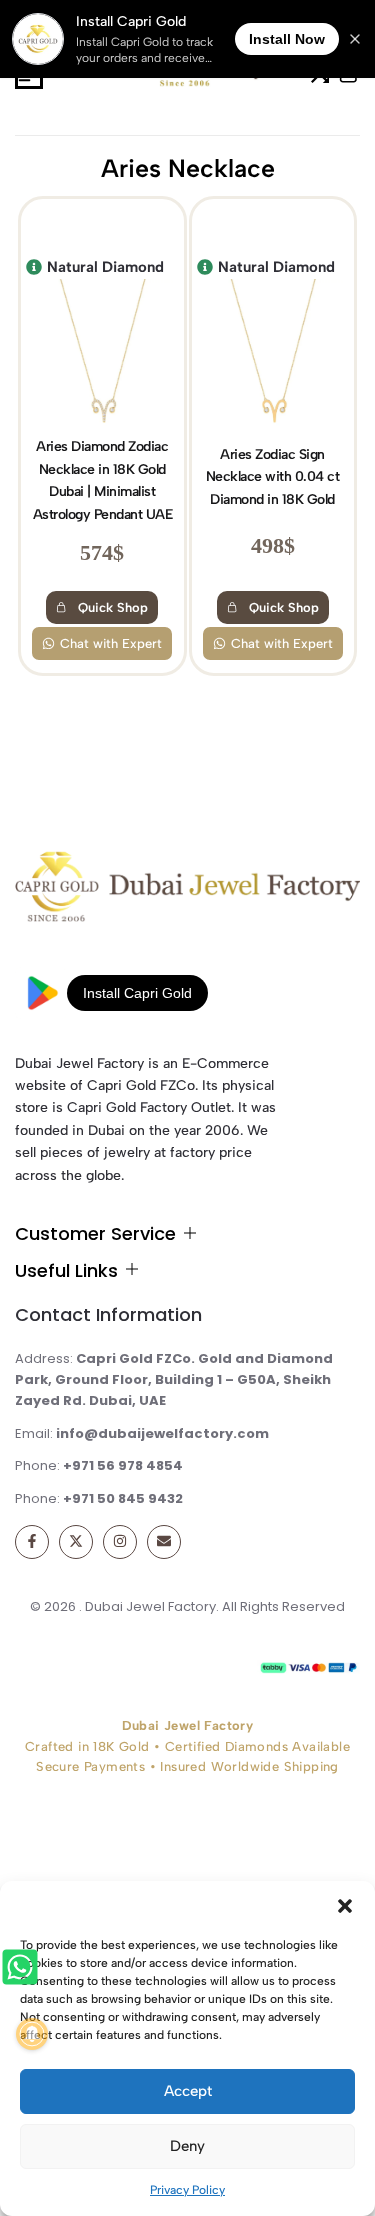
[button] (345, 1906)
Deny (187, 2146)
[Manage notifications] (32, 2034)
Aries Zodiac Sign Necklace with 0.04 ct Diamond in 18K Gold (273, 477)
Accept (188, 2091)
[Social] (32, 1542)
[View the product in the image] (102, 355)
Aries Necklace (188, 168)
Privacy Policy (187, 2190)
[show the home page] (187, 891)
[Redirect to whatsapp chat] (22, 1970)
